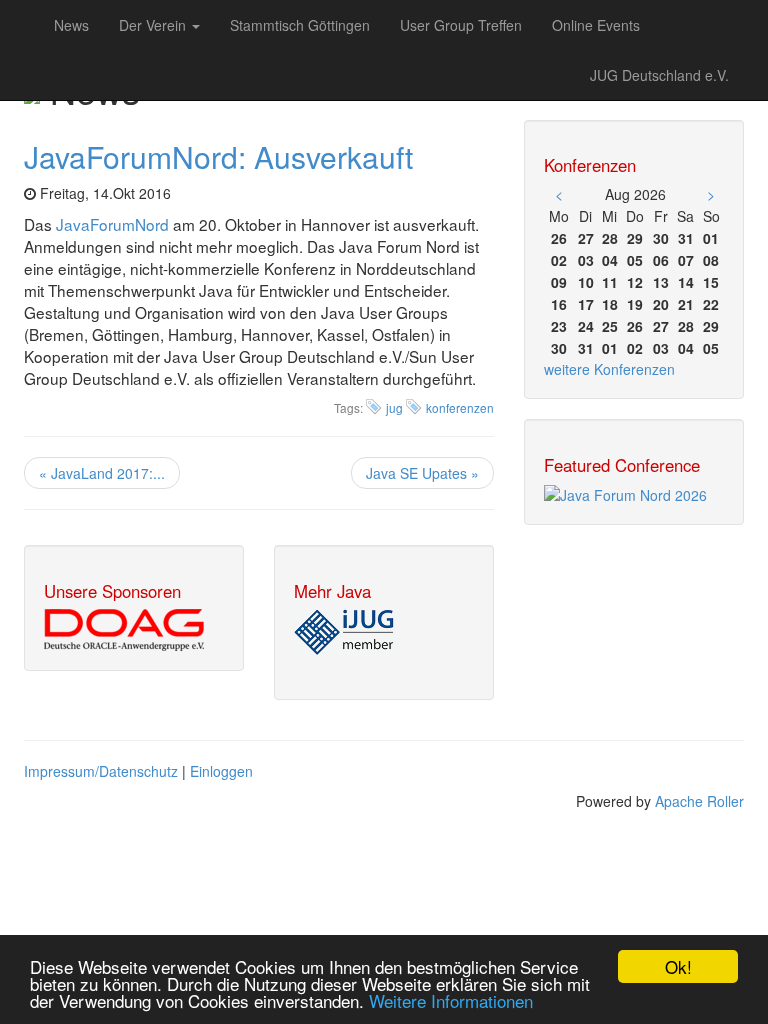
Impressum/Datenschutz (101, 771)
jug (394, 407)
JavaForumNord (112, 224)
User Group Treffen (461, 25)
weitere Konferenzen (609, 369)
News (71, 25)
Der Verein (154, 25)
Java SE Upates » (422, 473)
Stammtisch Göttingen (300, 25)
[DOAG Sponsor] (124, 628)
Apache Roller (699, 801)
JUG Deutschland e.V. (659, 75)
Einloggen (221, 771)
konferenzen (460, 407)
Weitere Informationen (451, 1000)
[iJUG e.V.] (344, 632)
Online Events (596, 25)
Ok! (678, 966)
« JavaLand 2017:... (102, 473)
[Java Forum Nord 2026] (625, 493)
